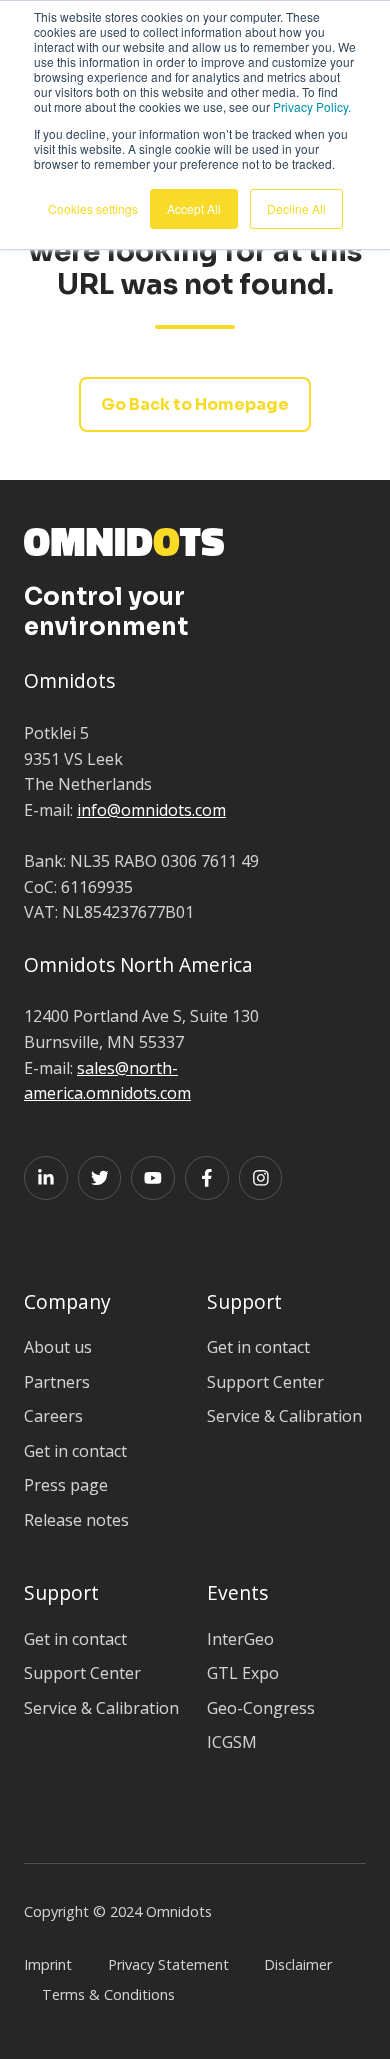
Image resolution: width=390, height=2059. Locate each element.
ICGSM (232, 1742)
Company (67, 1301)
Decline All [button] (296, 208)
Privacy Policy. (312, 106)
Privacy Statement (168, 1964)
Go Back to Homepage (195, 404)
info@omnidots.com (151, 810)
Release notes (76, 1520)
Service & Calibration (284, 1416)
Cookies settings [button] (93, 208)
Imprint (48, 1964)
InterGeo (240, 1639)
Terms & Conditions (108, 1994)
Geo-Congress (261, 1708)
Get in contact (75, 1451)
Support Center (265, 1382)
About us (58, 1347)
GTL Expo (243, 1673)
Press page (66, 1485)
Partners (57, 1382)
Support (244, 1301)
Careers (53, 1416)
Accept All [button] (194, 208)
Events (237, 1592)
